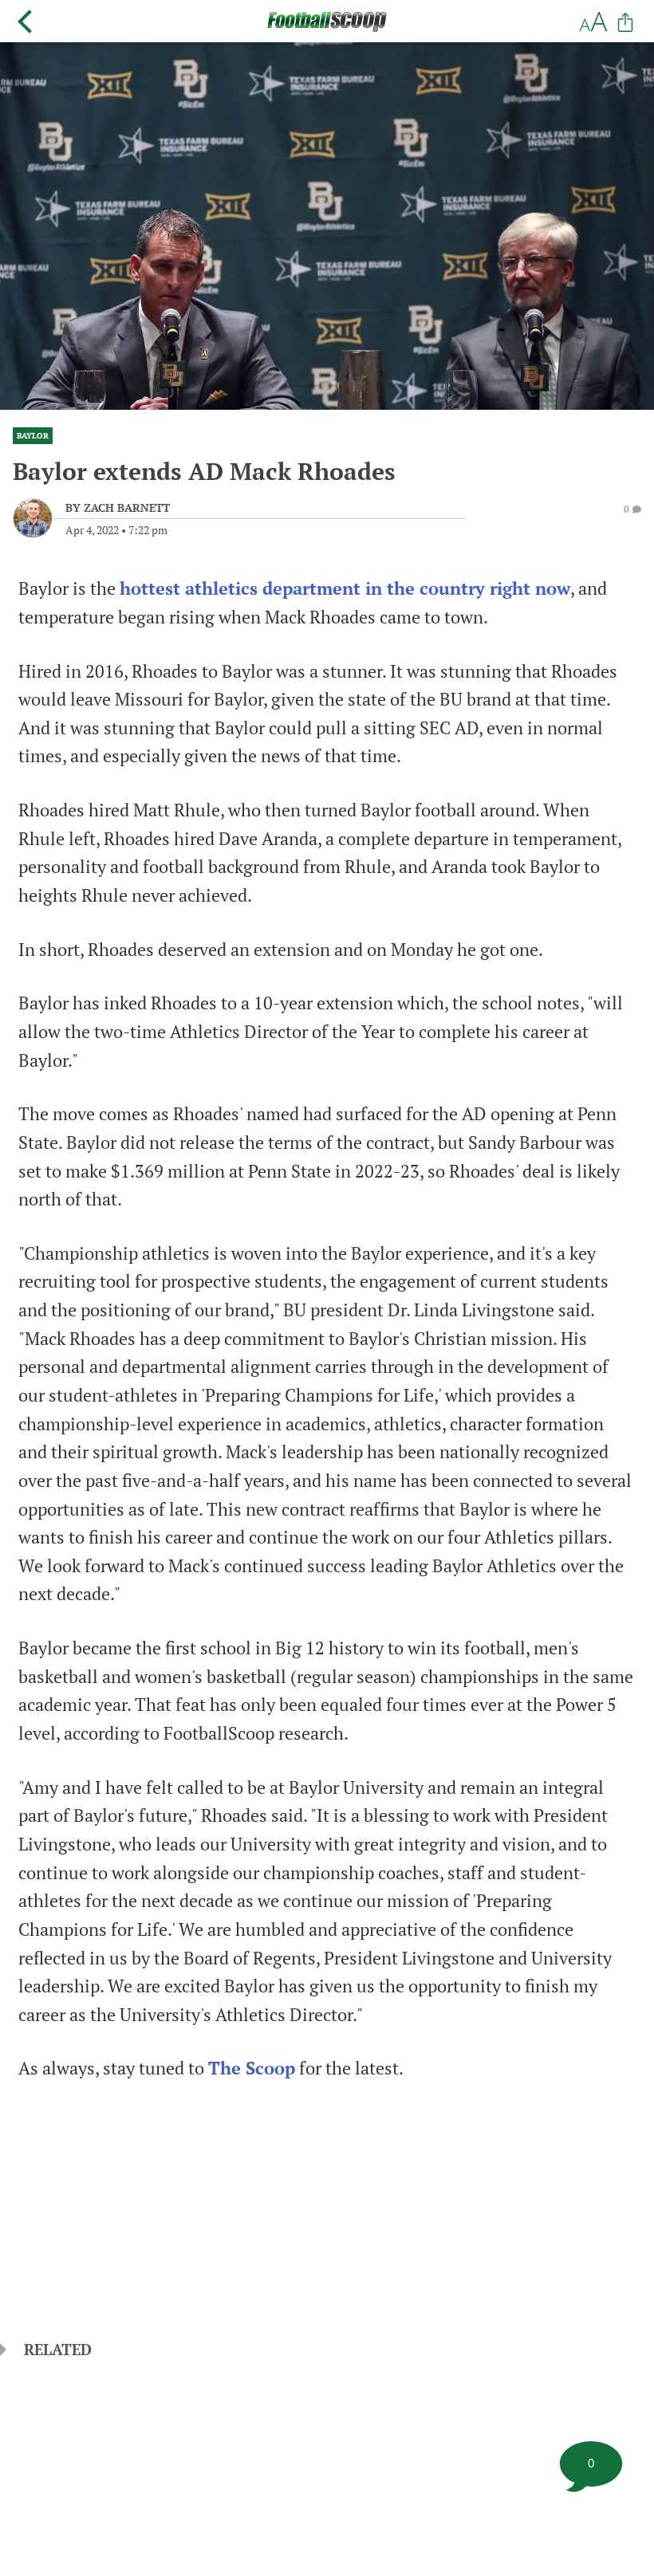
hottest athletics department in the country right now (345, 588)
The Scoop (252, 2068)
